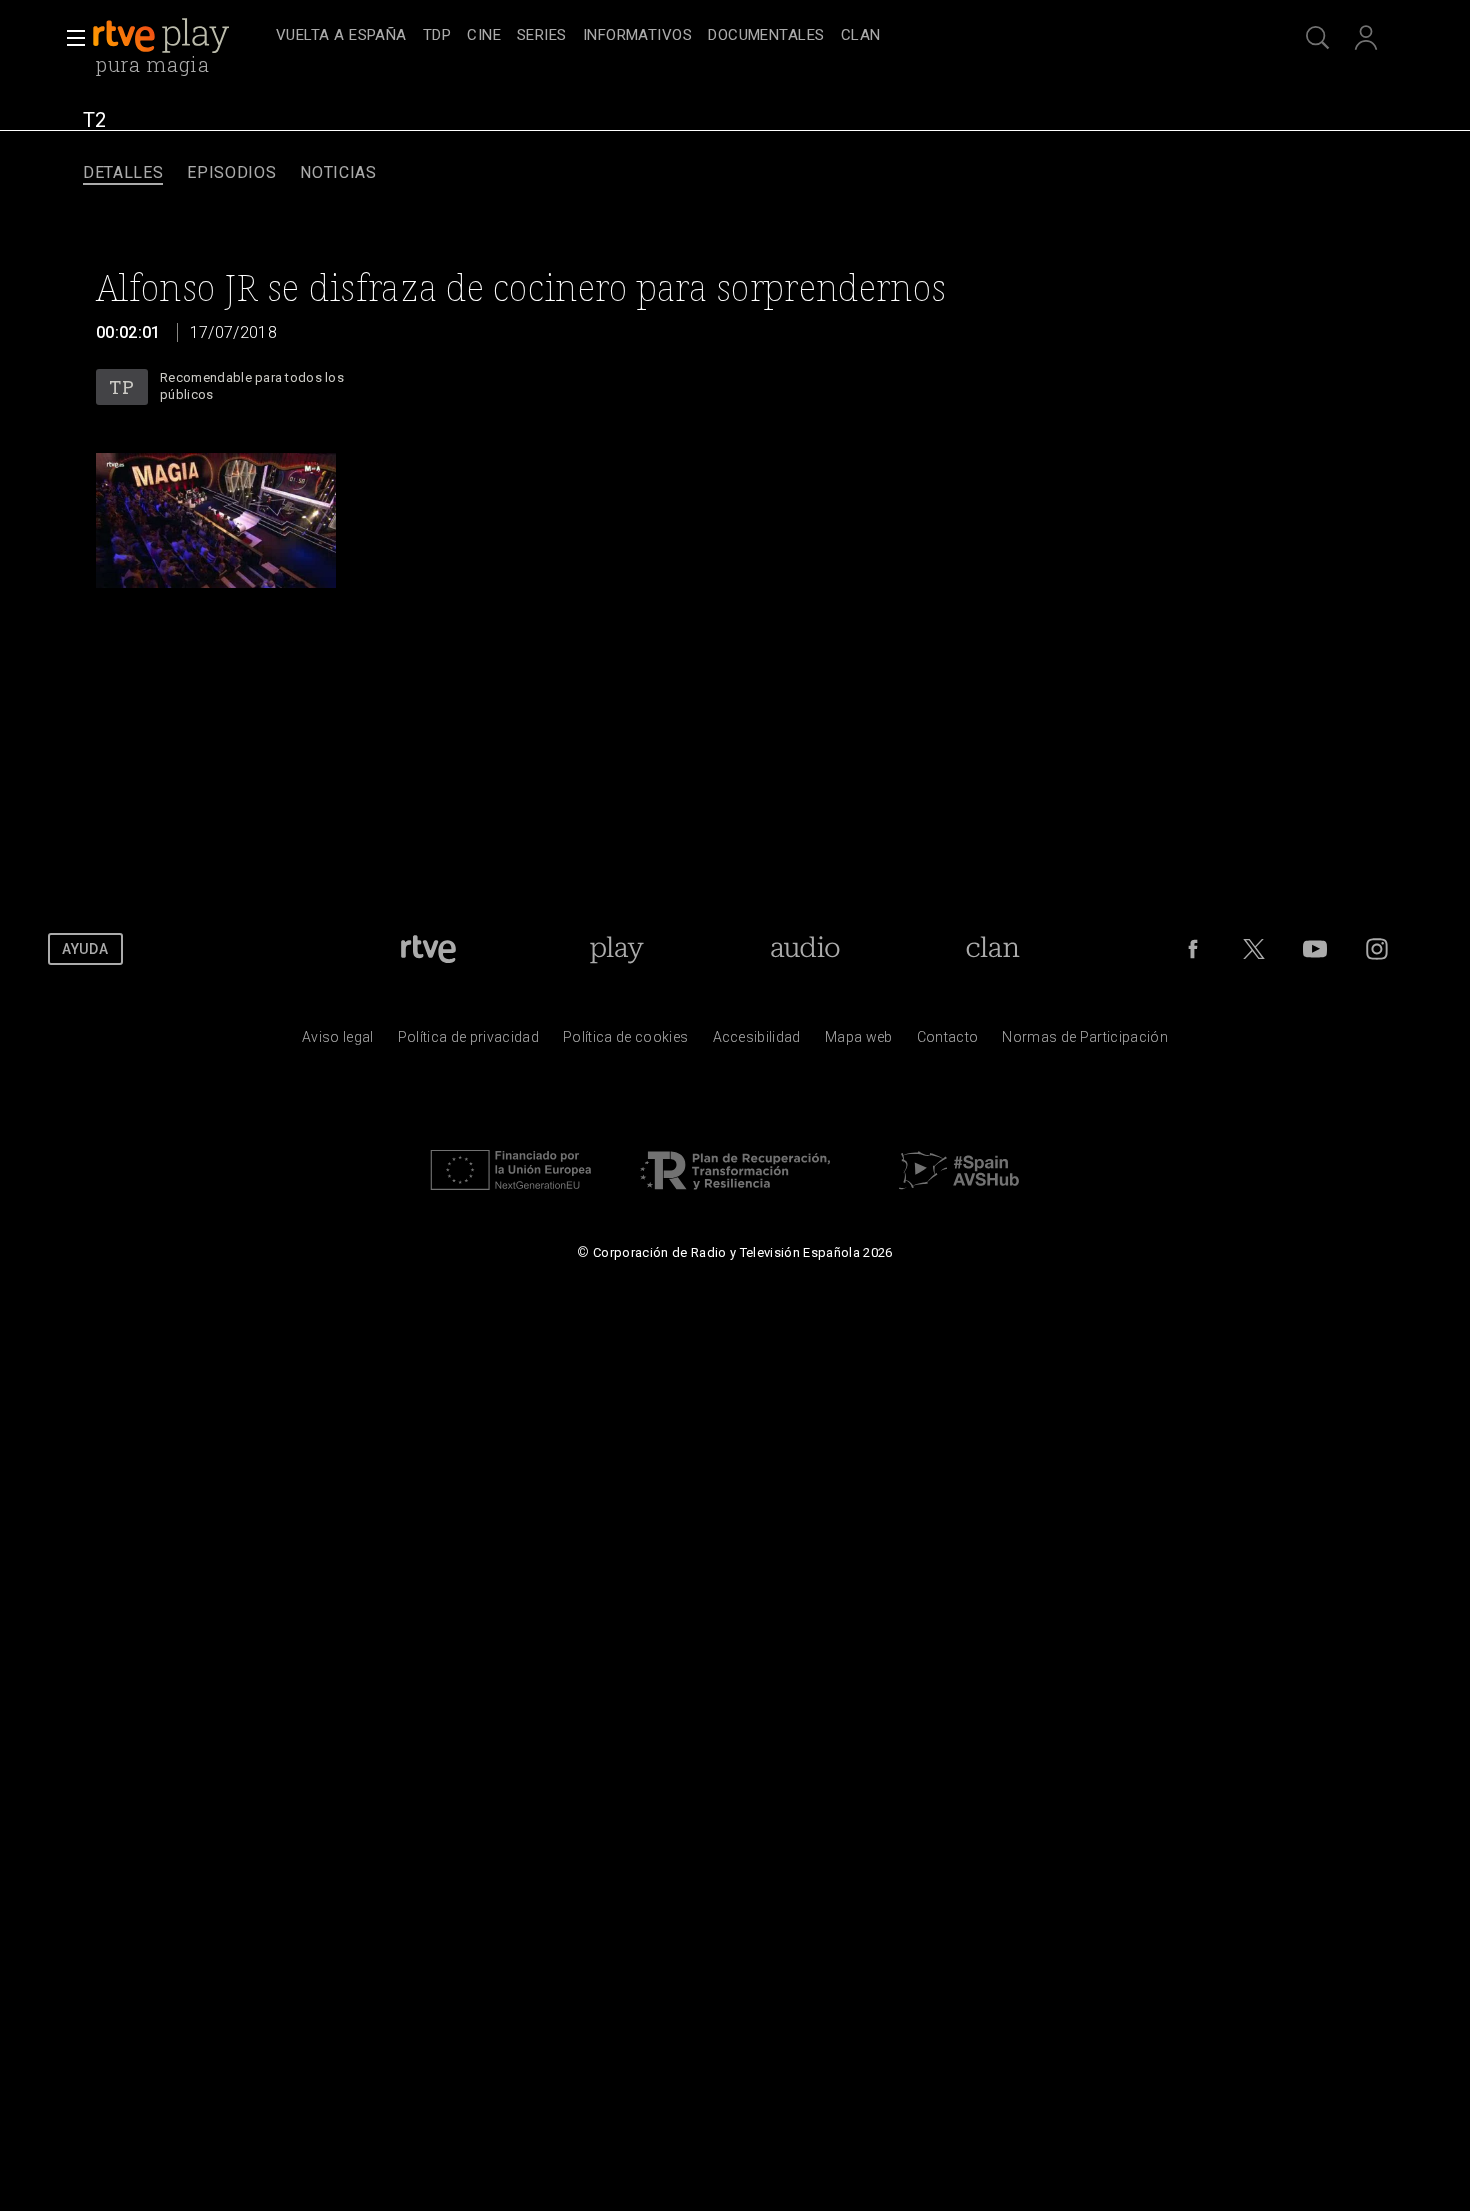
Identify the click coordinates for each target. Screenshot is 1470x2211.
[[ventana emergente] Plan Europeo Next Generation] (511, 1195)
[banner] (180, 36)
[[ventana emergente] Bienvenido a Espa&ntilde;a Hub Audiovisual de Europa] (959, 1195)
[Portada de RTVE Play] (163, 36)
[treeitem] (341, 36)
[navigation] (757, 36)
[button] (70, 38)
